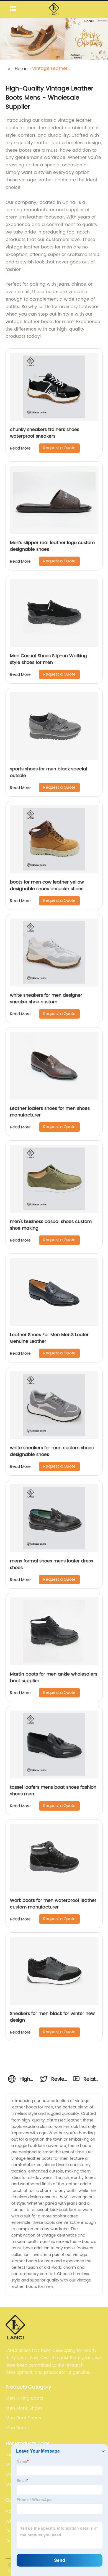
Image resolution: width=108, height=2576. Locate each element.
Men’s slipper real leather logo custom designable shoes (52, 546)
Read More (20, 448)
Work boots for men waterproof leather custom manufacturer (53, 1904)
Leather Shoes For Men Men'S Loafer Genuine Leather (49, 1338)
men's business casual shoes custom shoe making (51, 1225)
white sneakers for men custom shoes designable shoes (52, 1451)
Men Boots (17, 2428)
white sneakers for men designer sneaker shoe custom (46, 999)
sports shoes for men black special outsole (49, 772)
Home (21, 69)
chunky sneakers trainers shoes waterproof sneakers (45, 433)
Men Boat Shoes (23, 2418)
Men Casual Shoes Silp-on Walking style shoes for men (48, 659)
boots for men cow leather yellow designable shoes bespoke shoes (47, 885)
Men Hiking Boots (24, 2398)
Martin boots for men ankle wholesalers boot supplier (54, 1677)
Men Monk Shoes (24, 2408)
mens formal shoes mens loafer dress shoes (52, 1564)
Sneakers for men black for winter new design (52, 2017)
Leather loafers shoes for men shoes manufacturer (50, 1112)
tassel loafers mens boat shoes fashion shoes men (53, 1791)
